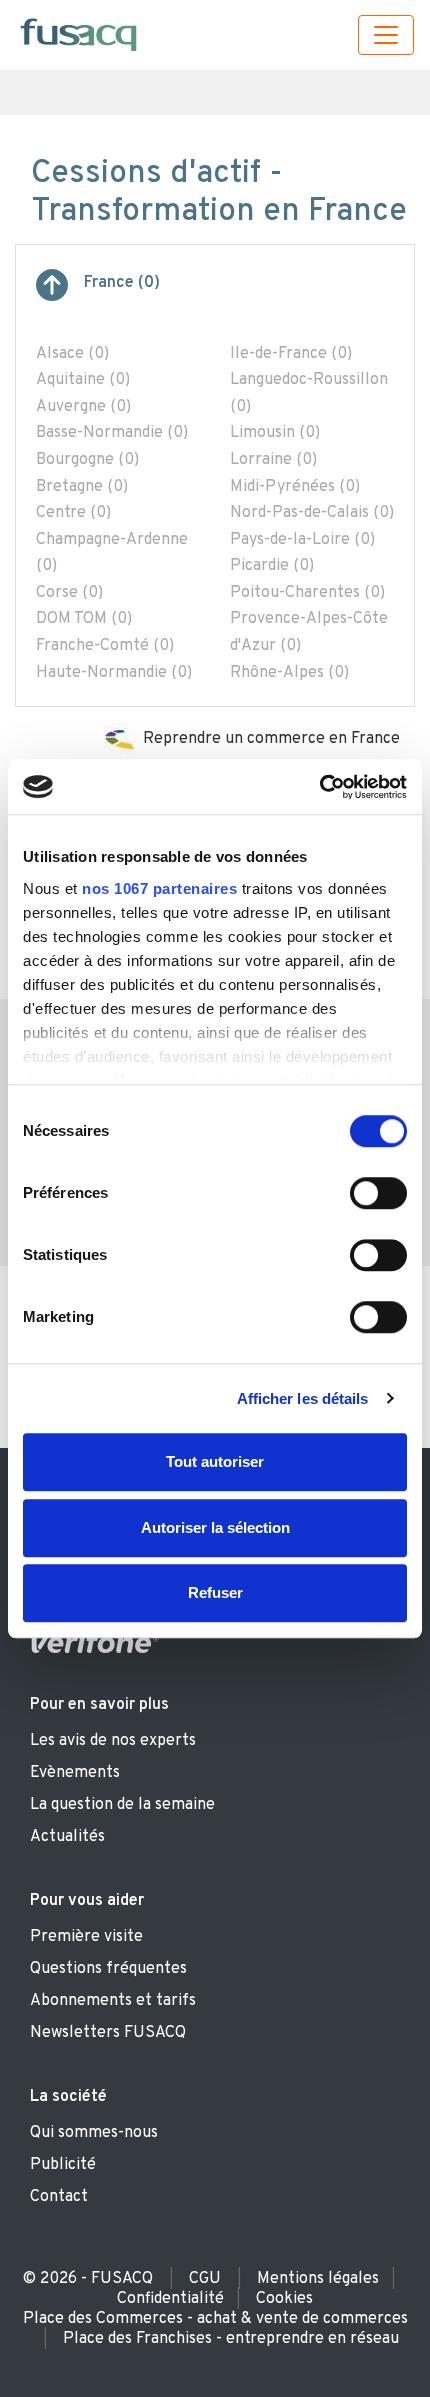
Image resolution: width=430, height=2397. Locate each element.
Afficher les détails (303, 1398)
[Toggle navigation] (386, 35)
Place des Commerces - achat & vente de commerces (215, 2319)
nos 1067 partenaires (159, 888)
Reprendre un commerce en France (271, 739)
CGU (205, 2279)
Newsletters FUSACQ (108, 2033)
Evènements (75, 1773)
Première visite (86, 1937)
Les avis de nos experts (113, 1741)
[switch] (378, 1193)
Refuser (215, 1592)
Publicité (63, 2165)
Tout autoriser (215, 1461)
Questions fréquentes (108, 1969)
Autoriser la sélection (215, 1527)
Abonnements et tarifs (113, 2001)
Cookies (284, 2299)
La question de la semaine (122, 1805)
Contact (59, 2197)
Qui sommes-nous (94, 2133)
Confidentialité (170, 2299)
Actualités (67, 1837)
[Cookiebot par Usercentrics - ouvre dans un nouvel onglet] (319, 787)
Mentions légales (318, 2279)
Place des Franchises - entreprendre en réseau (231, 2339)
